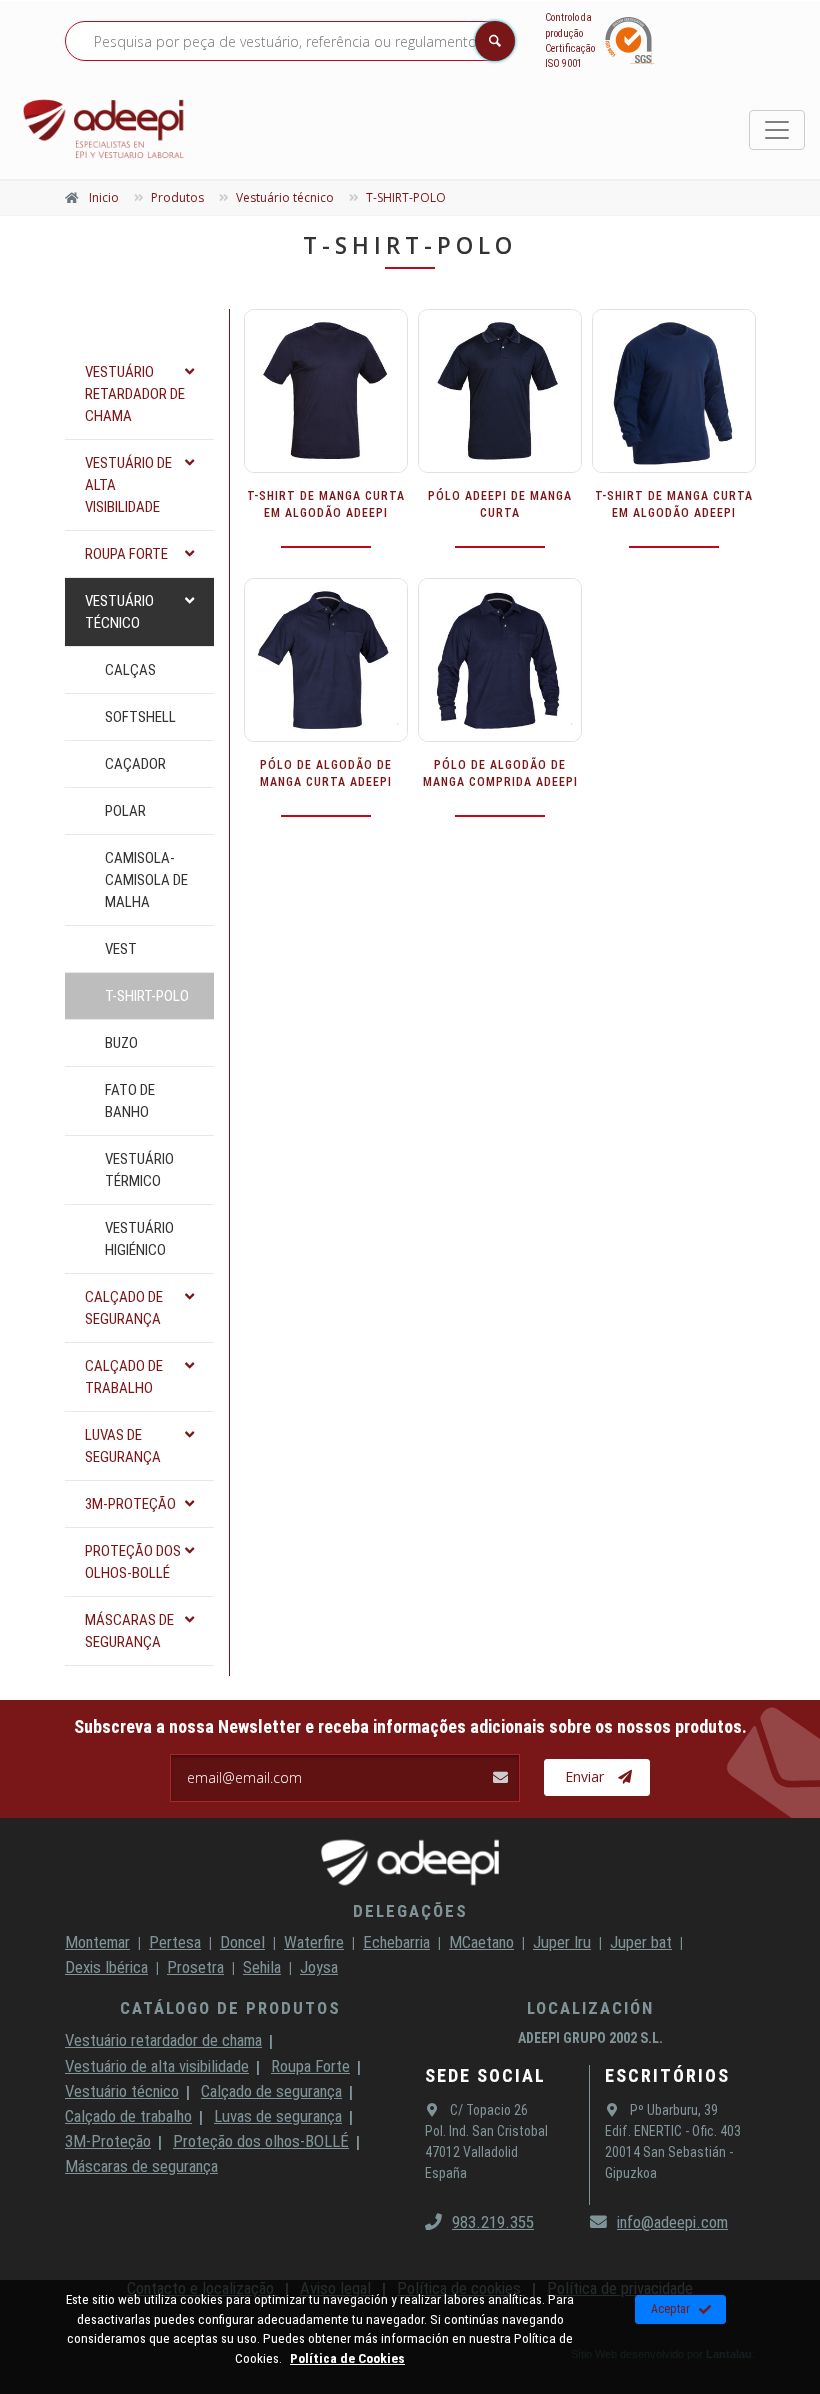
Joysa (319, 1967)
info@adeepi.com (672, 2222)
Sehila (262, 1967)
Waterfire (314, 1942)
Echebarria (396, 1942)
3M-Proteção (108, 2141)
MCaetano (481, 1942)
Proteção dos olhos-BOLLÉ (261, 2141)
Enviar (584, 1776)
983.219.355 (493, 2222)
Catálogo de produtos (230, 2008)
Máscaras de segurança (141, 2166)
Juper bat (641, 1942)
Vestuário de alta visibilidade (157, 2066)
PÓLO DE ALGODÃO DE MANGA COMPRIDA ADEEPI (500, 773)
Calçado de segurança (271, 2091)
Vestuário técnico (122, 2091)
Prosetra (195, 1967)
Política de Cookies (347, 2358)
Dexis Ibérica (106, 1967)
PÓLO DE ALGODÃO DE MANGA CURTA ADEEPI (326, 773)
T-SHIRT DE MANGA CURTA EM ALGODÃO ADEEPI (326, 504)
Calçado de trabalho (128, 2116)
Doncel (242, 1942)
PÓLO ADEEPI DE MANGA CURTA (500, 504)
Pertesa (175, 1942)
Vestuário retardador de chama (163, 2040)
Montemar (97, 1942)
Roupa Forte (310, 2066)
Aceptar (670, 2309)
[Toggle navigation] (777, 130)
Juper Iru (562, 1942)
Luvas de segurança (278, 2116)
